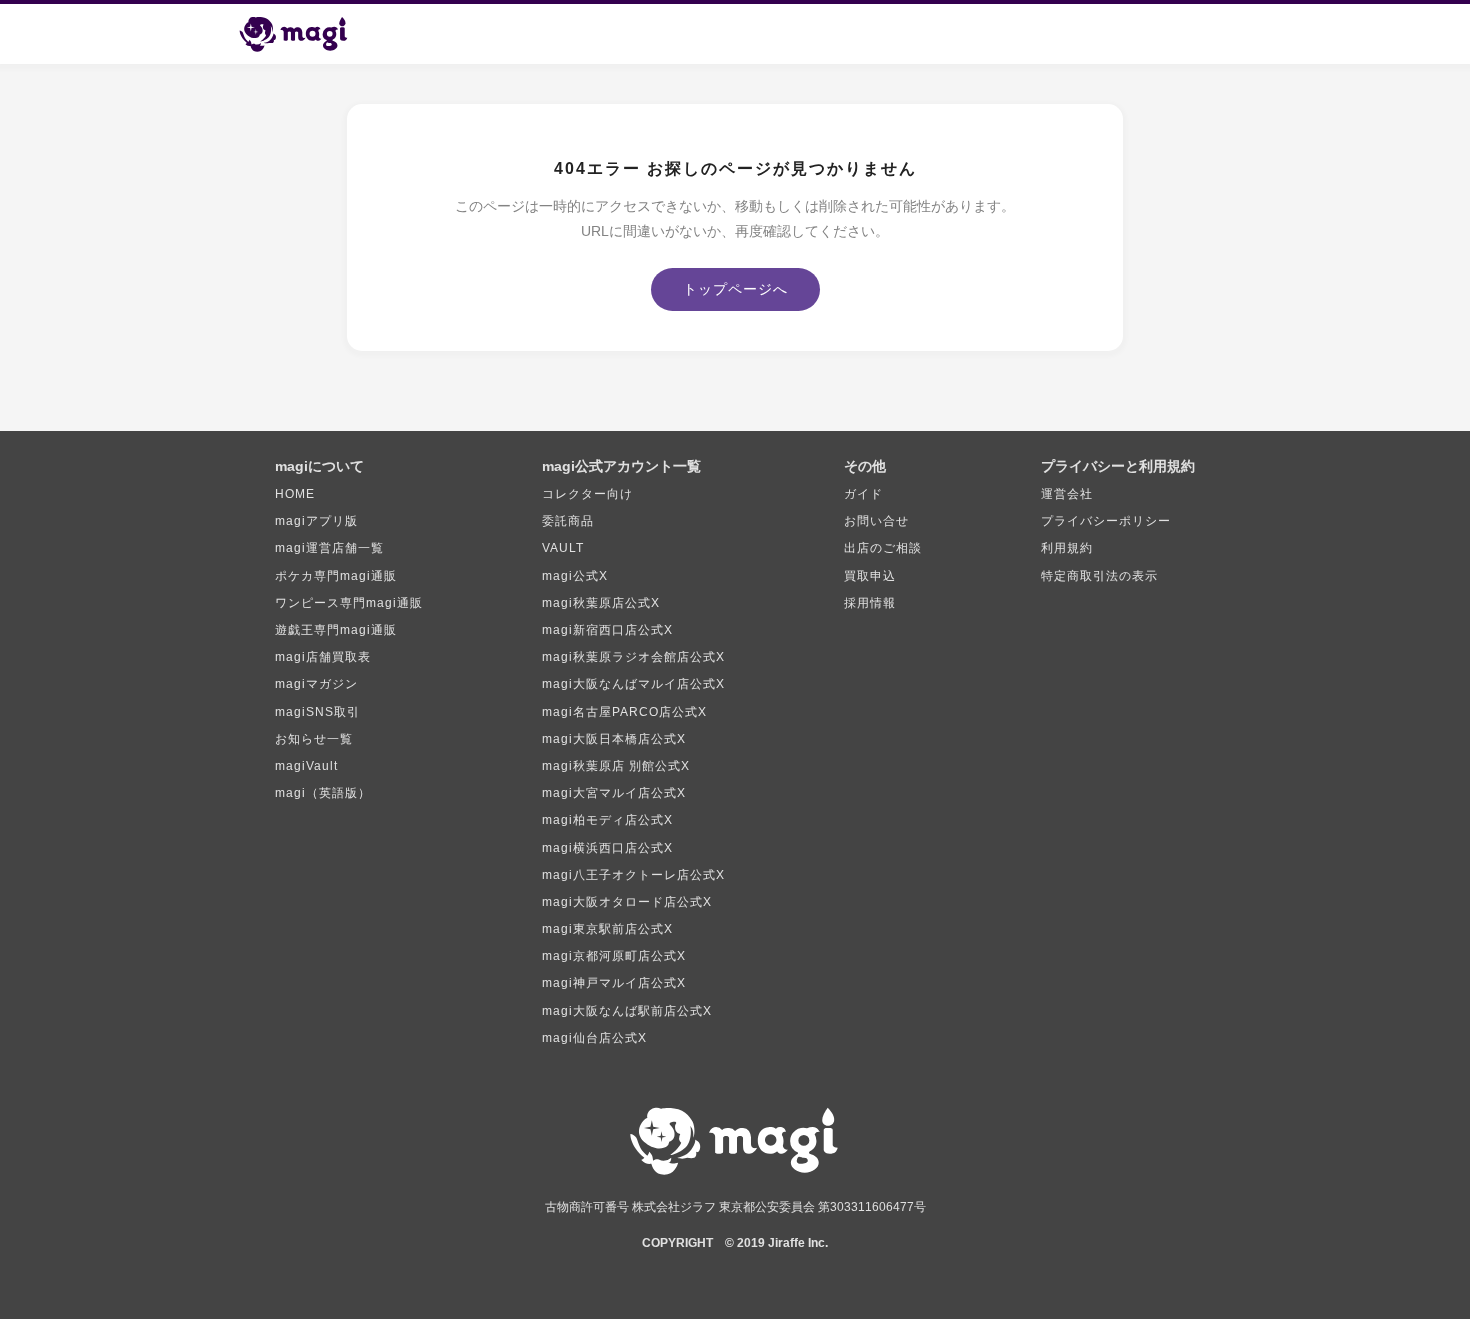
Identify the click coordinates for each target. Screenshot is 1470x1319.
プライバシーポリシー (1106, 521)
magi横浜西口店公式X (607, 848)
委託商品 (568, 521)
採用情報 (870, 603)
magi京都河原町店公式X (614, 956)
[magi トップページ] (302, 34)
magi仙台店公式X (594, 1038)
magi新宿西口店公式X (607, 630)
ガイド (863, 494)
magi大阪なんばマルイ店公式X (633, 684)
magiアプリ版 (316, 521)
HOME (295, 494)
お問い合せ (876, 521)
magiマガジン (316, 684)
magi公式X (575, 576)
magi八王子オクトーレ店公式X (633, 875)
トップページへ (735, 289)
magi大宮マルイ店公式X (614, 793)
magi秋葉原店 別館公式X (616, 766)
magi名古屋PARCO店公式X (624, 712)
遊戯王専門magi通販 (336, 630)
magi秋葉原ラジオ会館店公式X (633, 657)
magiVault (306, 766)
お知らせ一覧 (314, 739)
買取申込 (870, 576)
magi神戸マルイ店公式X (614, 983)
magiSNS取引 (317, 712)
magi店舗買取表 (323, 657)
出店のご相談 (883, 548)
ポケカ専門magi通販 (336, 576)
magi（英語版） (323, 793)
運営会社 (1067, 494)
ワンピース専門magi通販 (349, 603)
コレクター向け (587, 494)
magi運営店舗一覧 (329, 548)
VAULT (563, 548)
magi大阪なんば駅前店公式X (627, 1011)
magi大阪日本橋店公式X (614, 739)
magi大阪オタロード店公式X (627, 902)
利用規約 (1067, 548)
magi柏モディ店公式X (607, 820)
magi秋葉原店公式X (601, 603)
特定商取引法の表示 (1099, 576)
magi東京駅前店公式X (607, 929)
